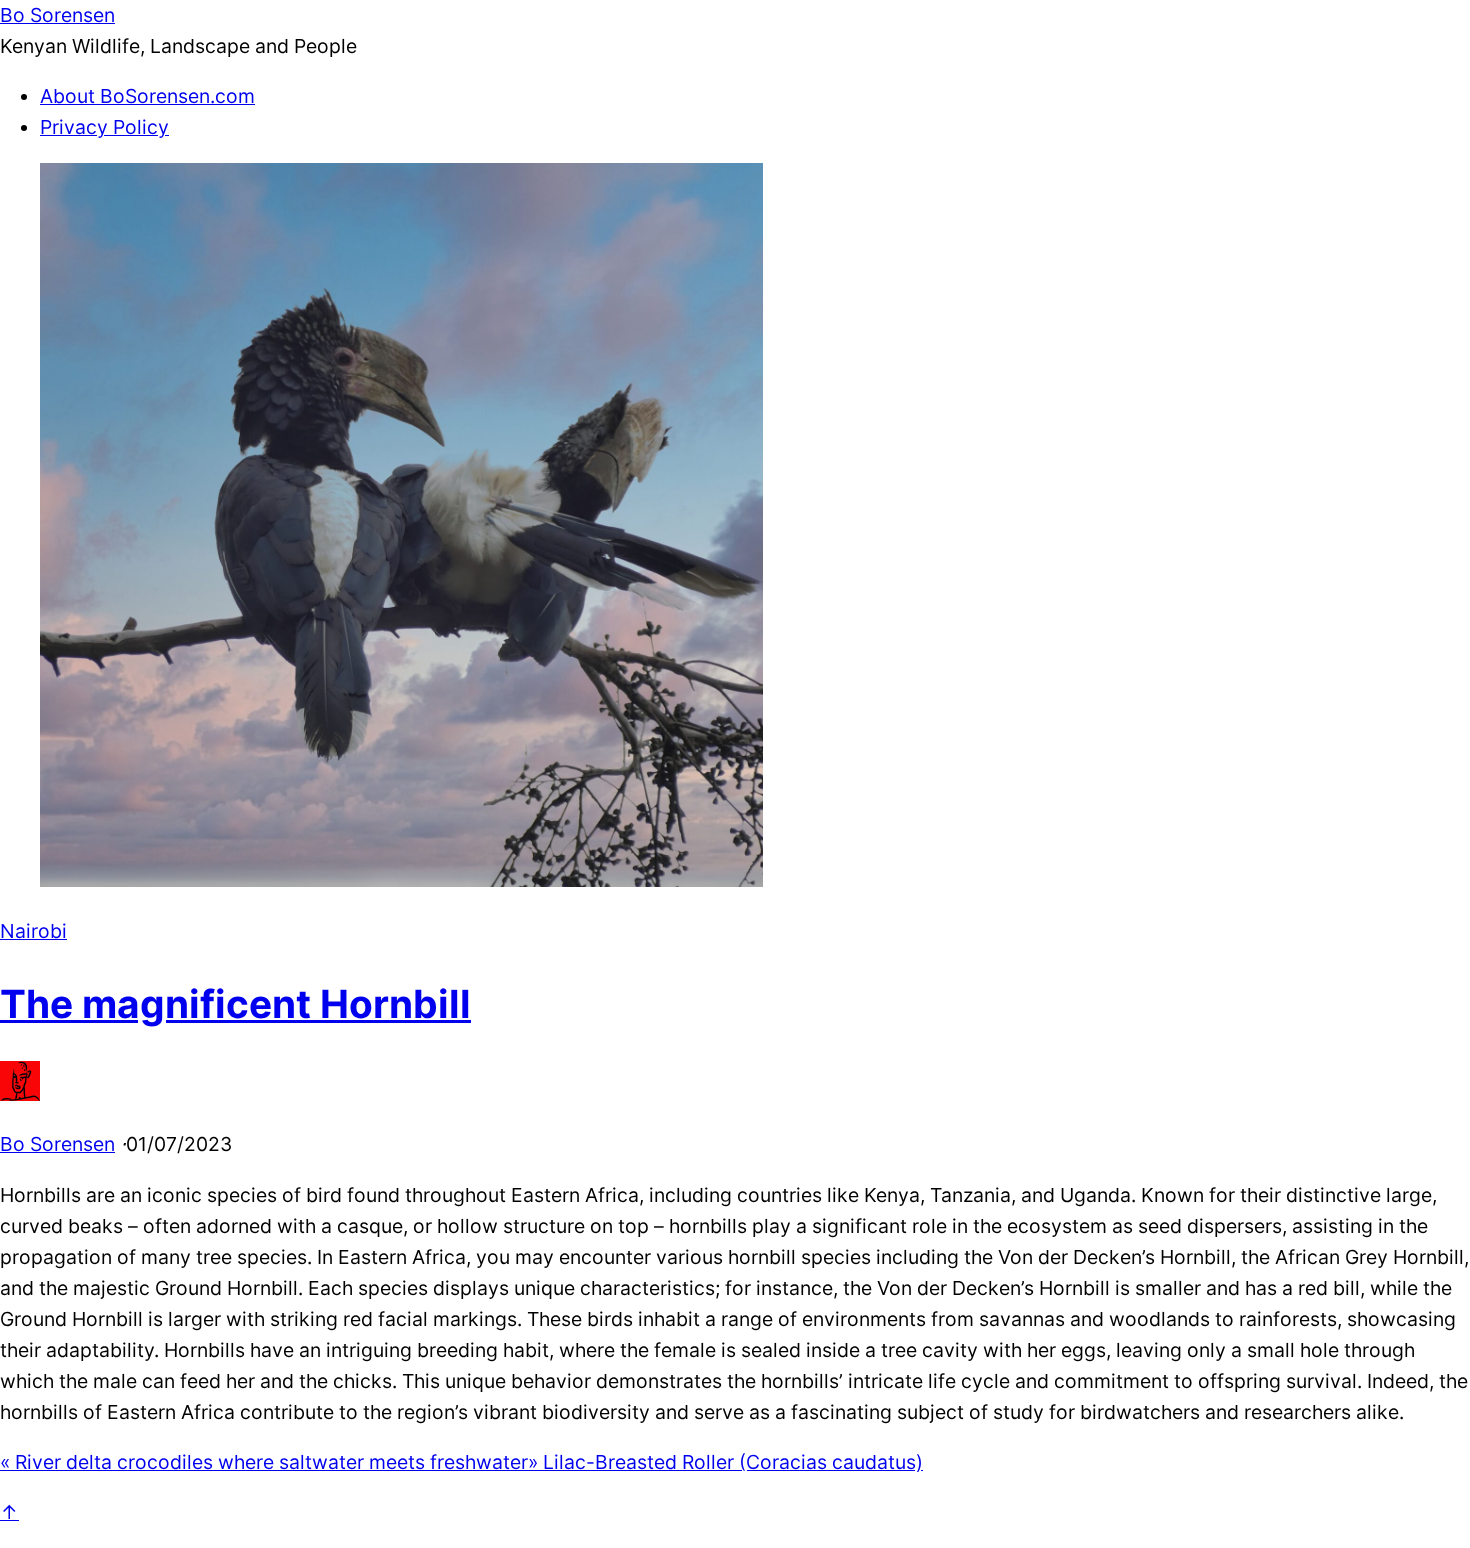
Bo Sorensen (57, 1144)
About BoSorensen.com (147, 96)
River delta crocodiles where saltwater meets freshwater (264, 1462)
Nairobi (33, 931)
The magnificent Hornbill (235, 1003)
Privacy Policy (104, 127)
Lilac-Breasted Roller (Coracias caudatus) (725, 1462)
